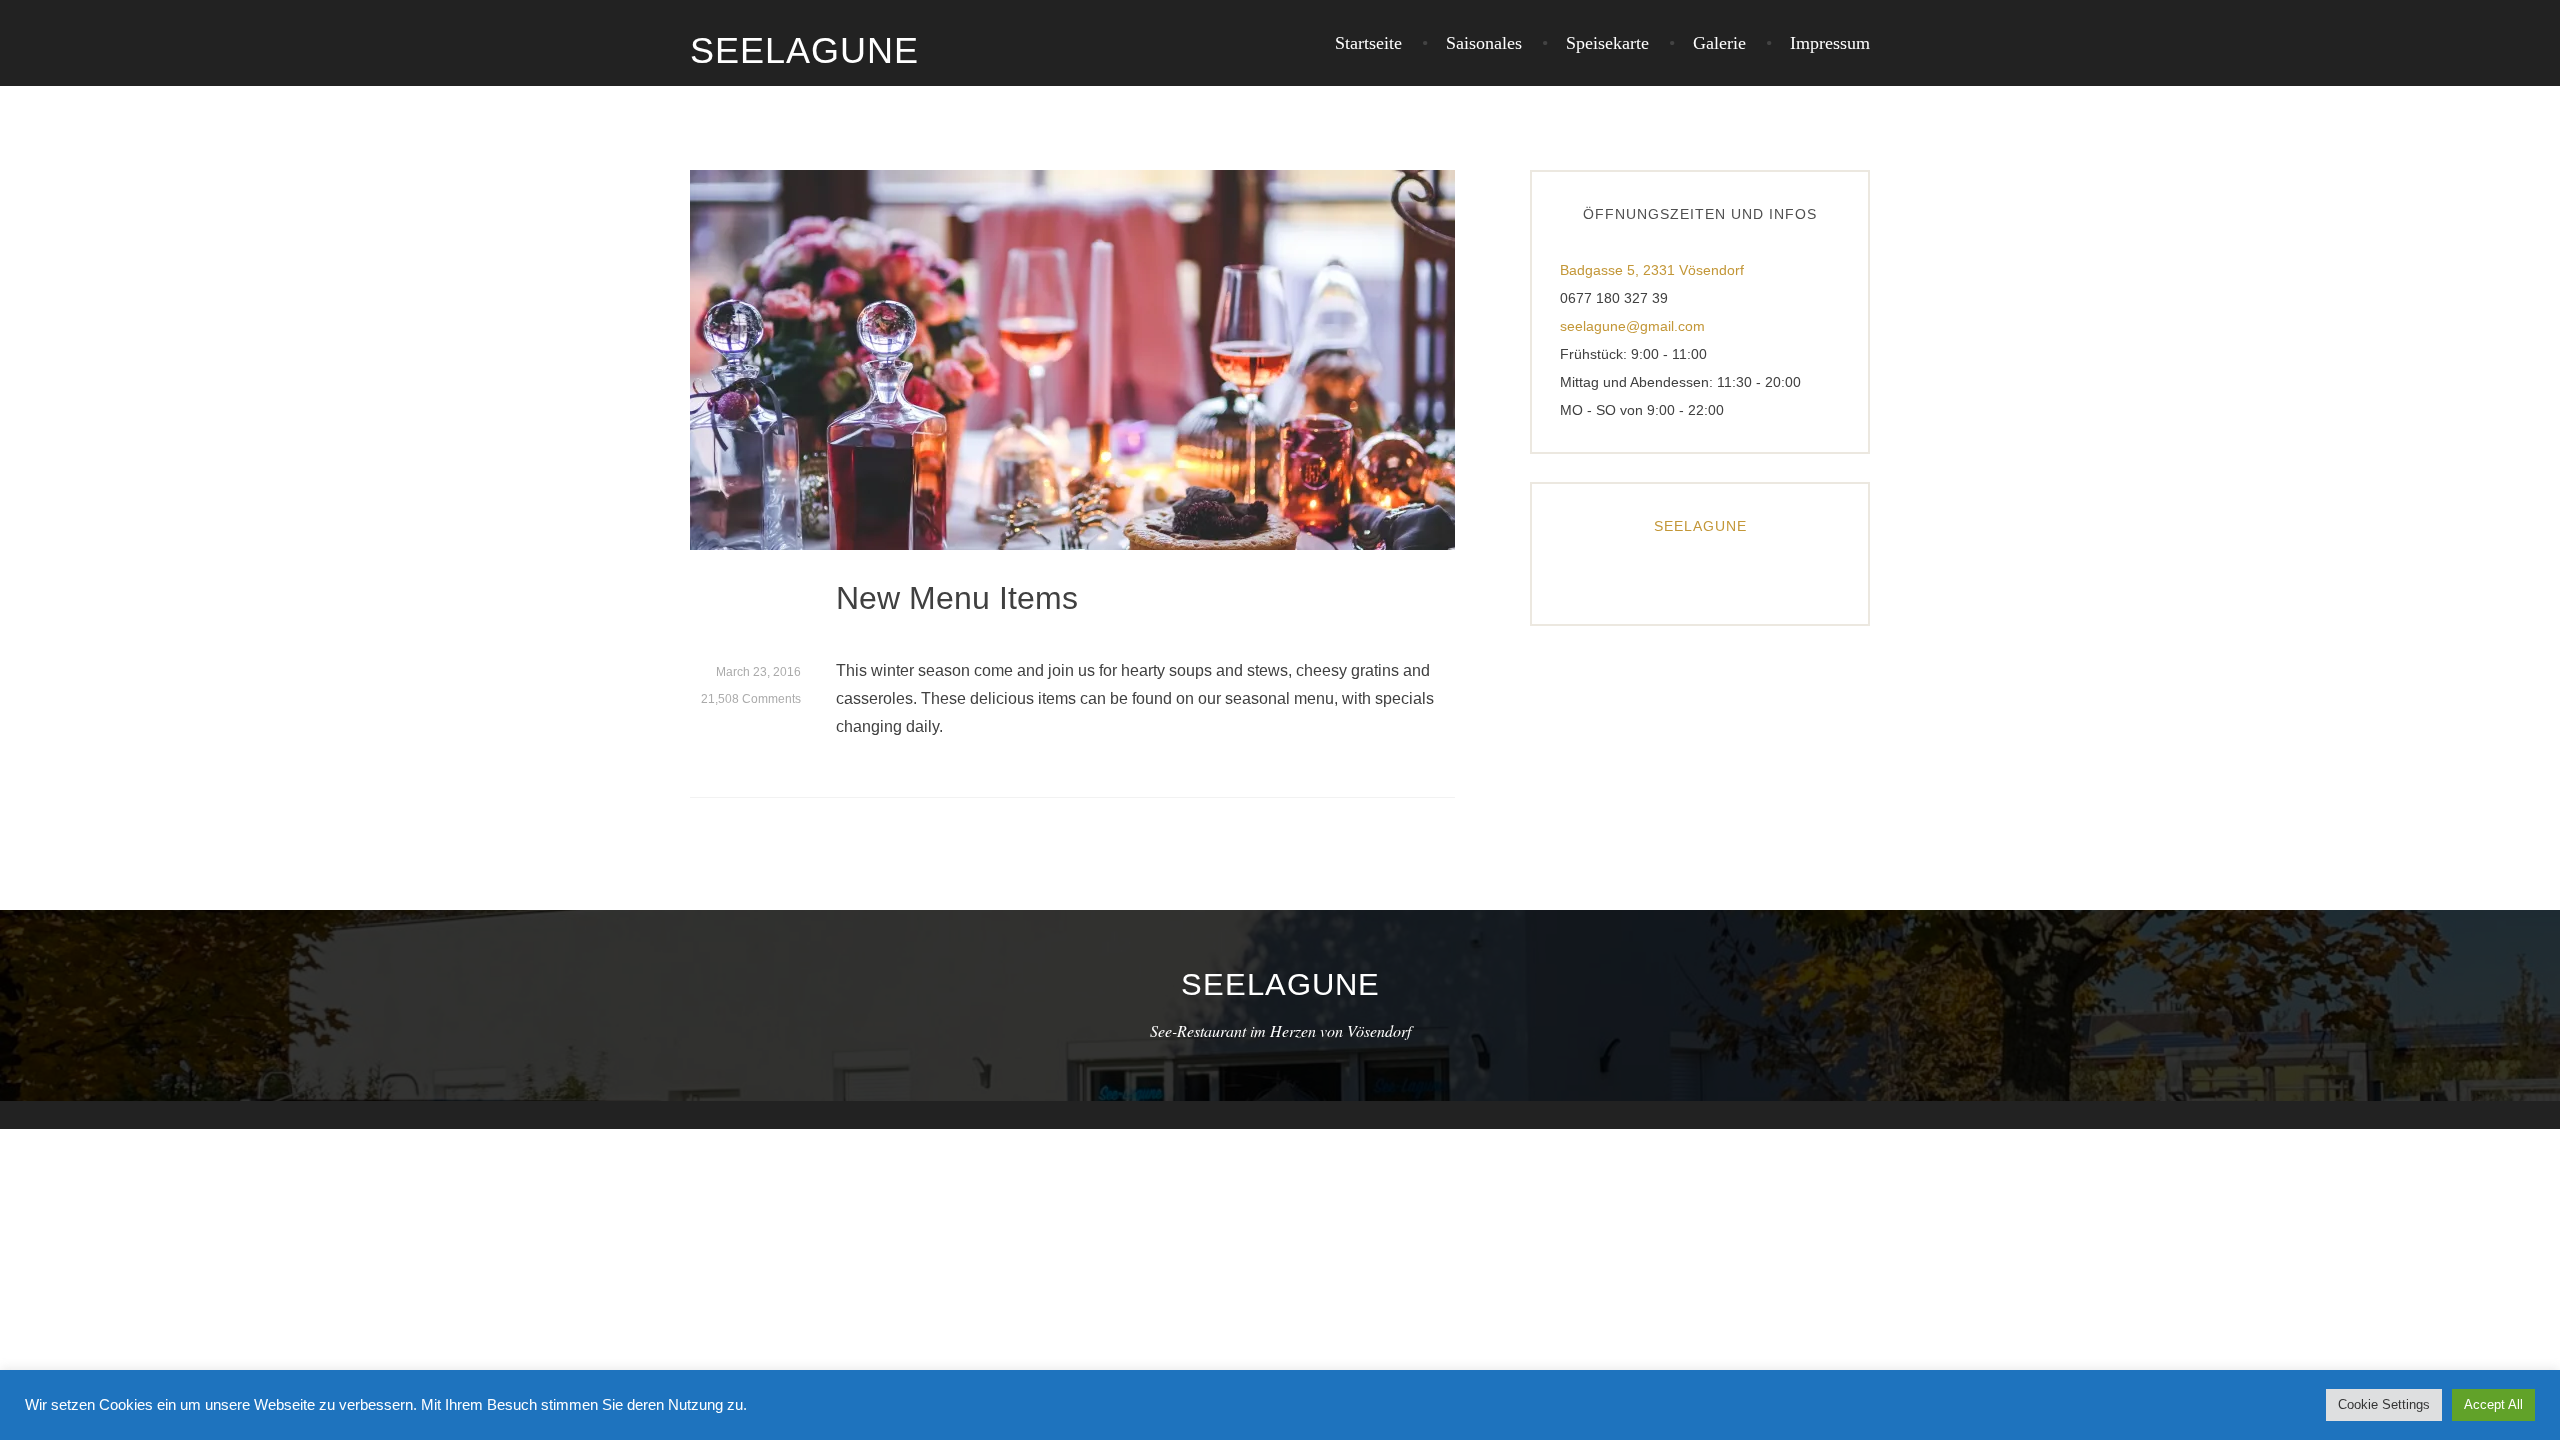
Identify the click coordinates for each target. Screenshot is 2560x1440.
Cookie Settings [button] (2384, 1404)
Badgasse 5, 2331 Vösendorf (1652, 270)
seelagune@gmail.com (1632, 326)
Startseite (1368, 43)
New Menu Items (957, 598)
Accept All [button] (2493, 1404)
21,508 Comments (751, 699)
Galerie (1719, 43)
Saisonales (1484, 43)
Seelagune (804, 50)
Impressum (1830, 43)
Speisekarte (1607, 43)
